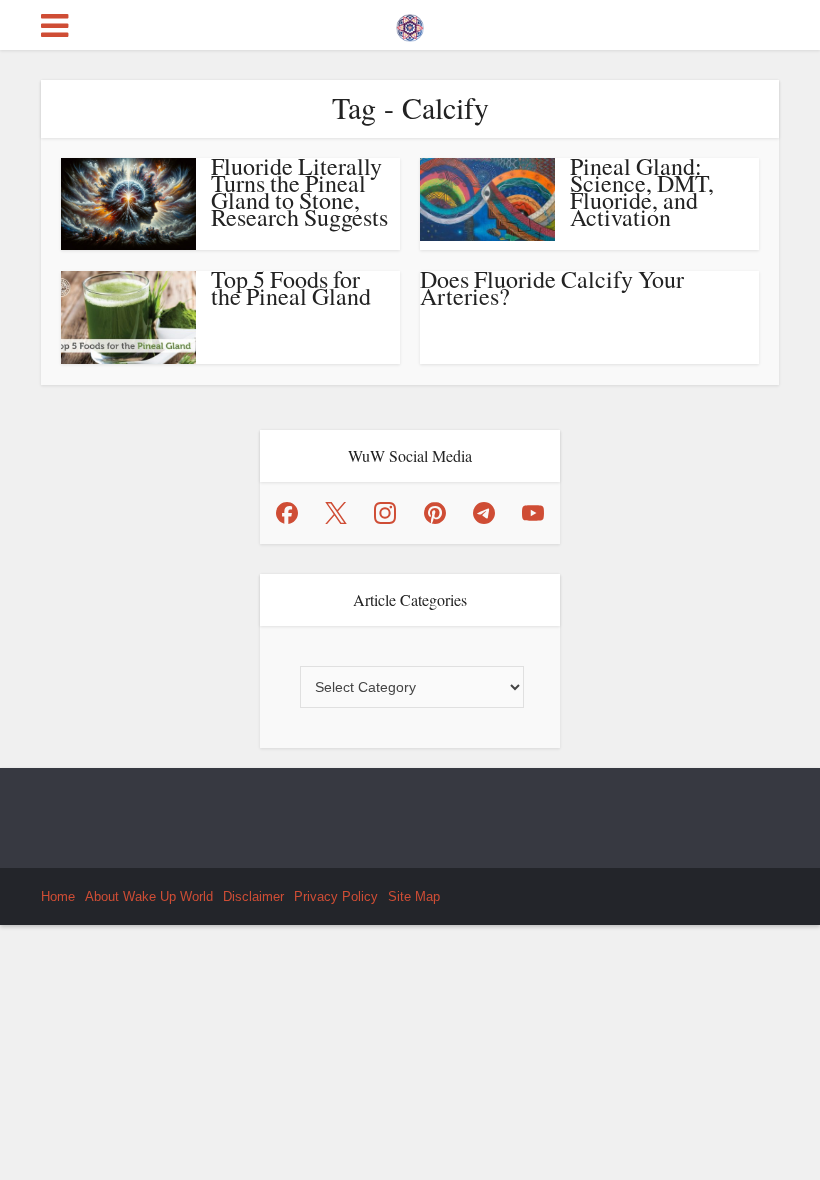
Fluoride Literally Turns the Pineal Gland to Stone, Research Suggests (299, 191)
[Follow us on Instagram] (385, 513)
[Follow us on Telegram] (484, 513)
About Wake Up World (149, 896)
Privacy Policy (336, 896)
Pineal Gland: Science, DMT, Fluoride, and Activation (642, 191)
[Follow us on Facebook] (287, 513)
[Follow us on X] (336, 513)
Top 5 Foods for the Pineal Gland (291, 287)
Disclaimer (253, 896)
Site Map (414, 896)
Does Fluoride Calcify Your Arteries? (552, 287)
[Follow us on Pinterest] (435, 513)
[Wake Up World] (410, 23)
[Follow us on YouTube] (533, 513)
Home (58, 896)
